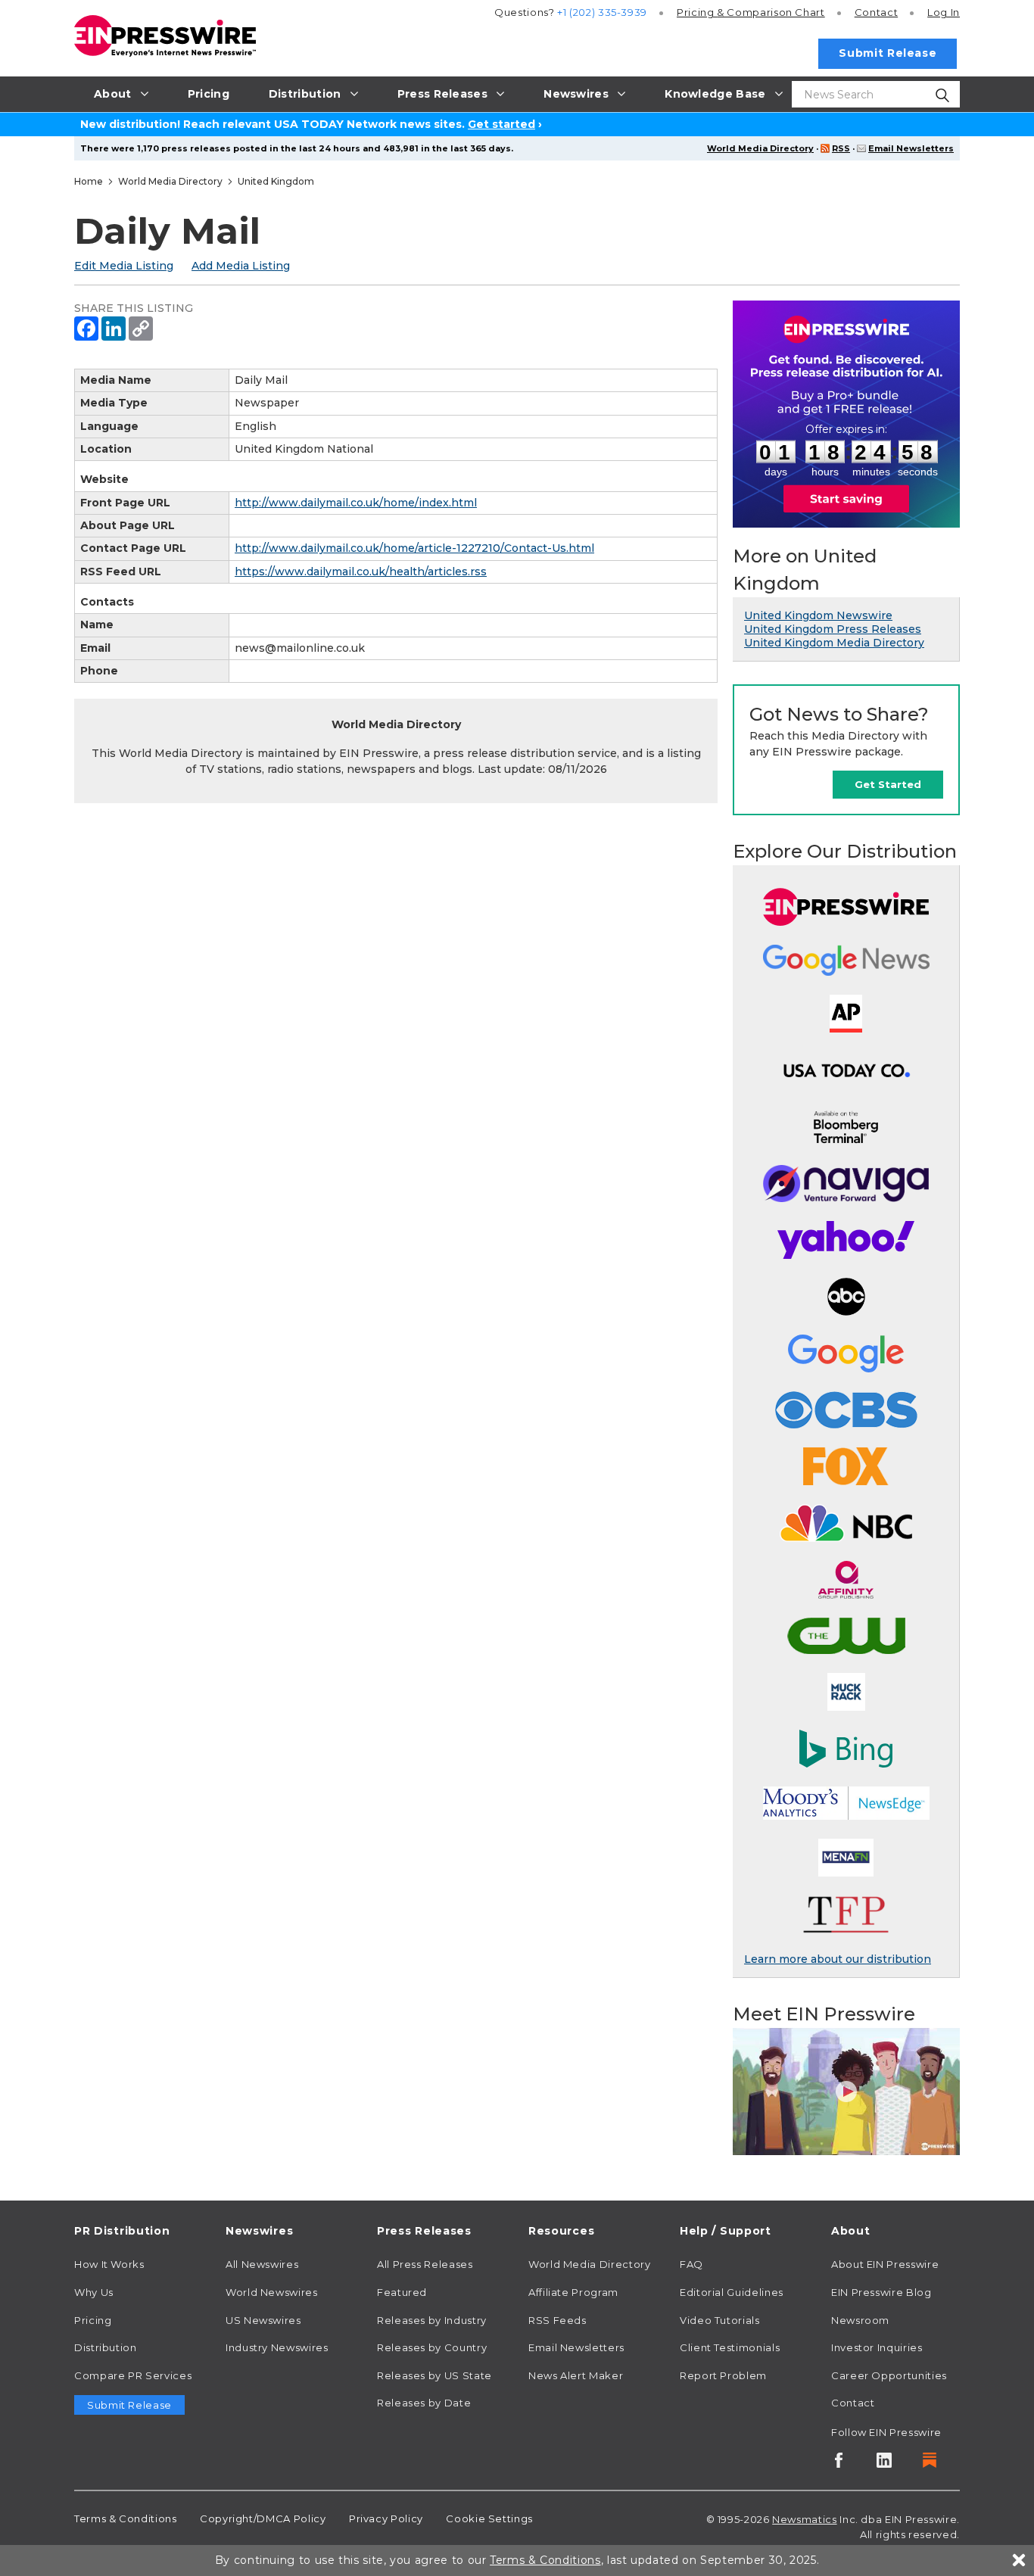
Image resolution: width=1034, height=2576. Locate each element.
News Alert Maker (576, 2375)
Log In (944, 12)
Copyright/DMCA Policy (263, 2518)
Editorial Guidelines (732, 2292)
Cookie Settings (489, 2518)
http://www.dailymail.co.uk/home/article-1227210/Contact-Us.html (414, 548)
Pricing (751, 12)
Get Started (888, 784)
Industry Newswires (277, 2347)
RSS (841, 148)
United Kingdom (276, 181)
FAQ (691, 2264)
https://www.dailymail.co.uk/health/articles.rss (361, 572)
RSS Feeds (557, 2320)
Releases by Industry (432, 2320)
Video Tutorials (720, 2320)
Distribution (106, 2347)
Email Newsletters (911, 148)
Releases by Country (432, 2347)
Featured (402, 2292)
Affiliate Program (573, 2292)
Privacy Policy (386, 2518)
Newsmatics (804, 2519)
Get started (501, 124)
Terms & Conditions (126, 2518)
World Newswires (272, 2292)
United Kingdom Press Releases (833, 629)
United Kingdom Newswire (818, 615)
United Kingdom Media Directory (834, 643)
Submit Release (888, 53)
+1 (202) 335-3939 (602, 12)
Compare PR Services (133, 2375)
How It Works (109, 2264)
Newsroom (860, 2320)
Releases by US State (434, 2375)
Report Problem (723, 2375)
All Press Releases (425, 2264)
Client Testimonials (730, 2347)
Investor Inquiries (877, 2347)
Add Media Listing (241, 266)
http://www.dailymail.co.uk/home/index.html (356, 503)
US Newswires (263, 2320)
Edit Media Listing (124, 266)
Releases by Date (424, 2403)
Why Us (94, 2292)
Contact (876, 12)
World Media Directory (760, 148)
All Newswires (262, 2264)
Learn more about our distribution (838, 1959)
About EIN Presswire (885, 2264)
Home (89, 181)
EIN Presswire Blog (881, 2292)
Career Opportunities (889, 2375)
